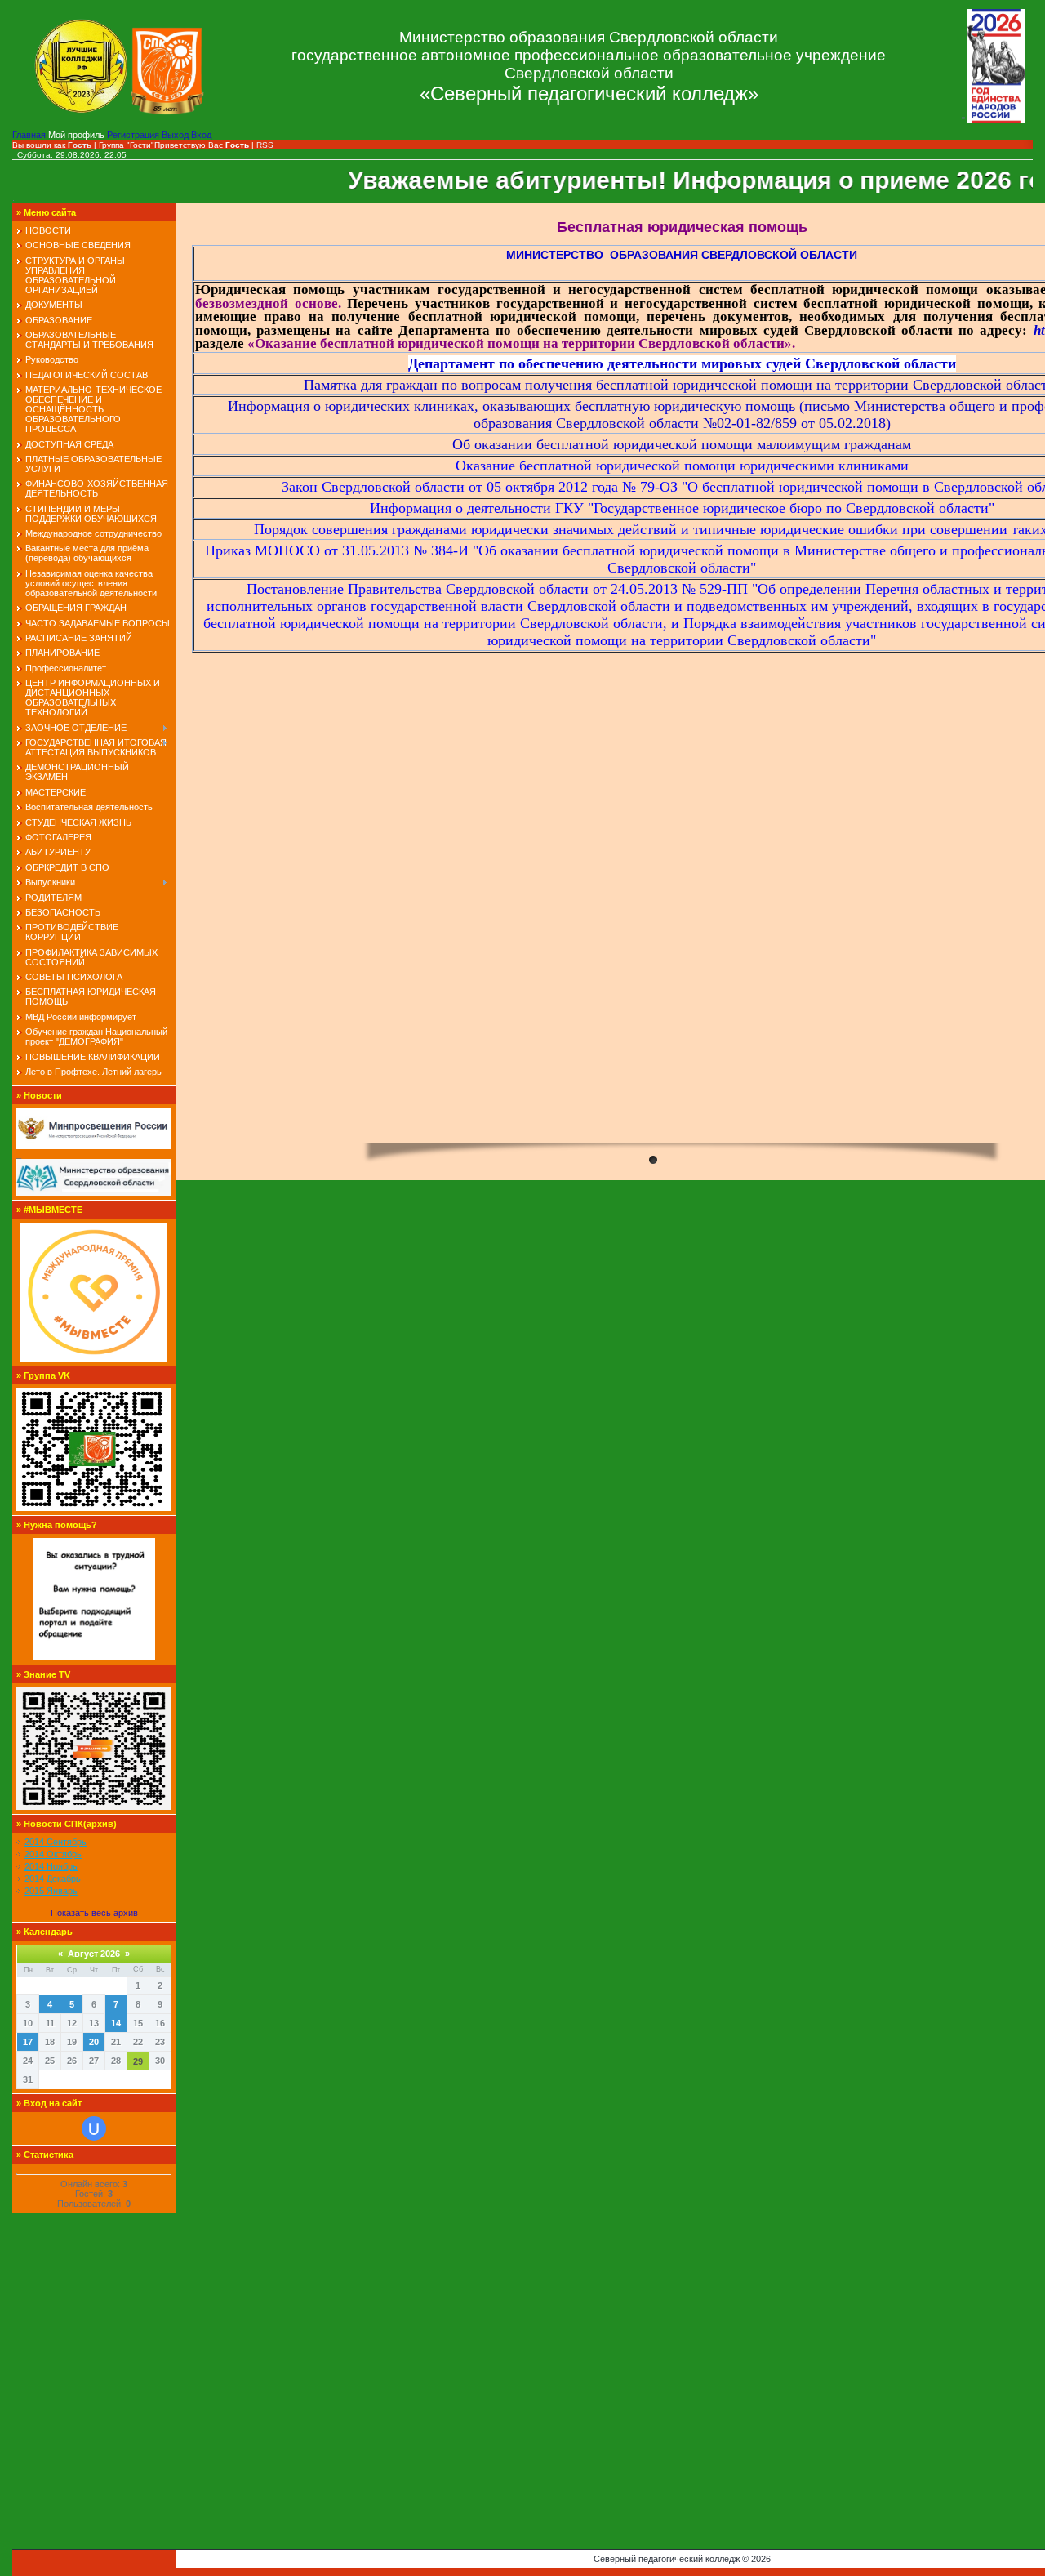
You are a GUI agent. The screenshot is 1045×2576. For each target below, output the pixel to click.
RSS (265, 145)
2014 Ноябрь (51, 1866)
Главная (30, 135)
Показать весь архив (94, 1913)
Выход (176, 135)
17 (28, 2042)
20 (94, 2042)
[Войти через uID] (94, 2128)
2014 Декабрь (53, 1879)
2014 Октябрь (53, 1854)
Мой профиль (78, 135)
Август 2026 (94, 1954)
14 (116, 2023)
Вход (201, 135)
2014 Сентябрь (56, 1842)
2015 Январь (51, 1891)
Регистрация (134, 135)
